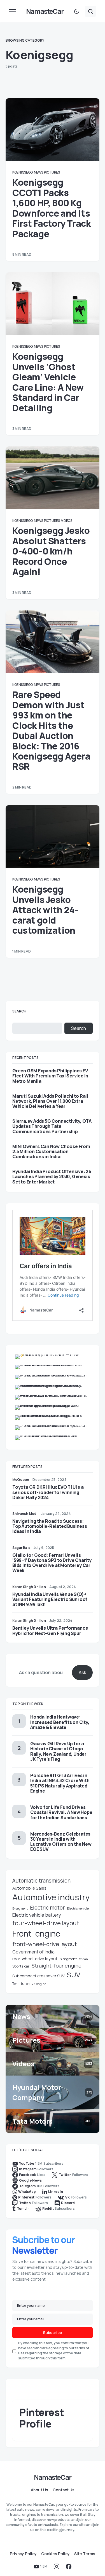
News (39, 172)
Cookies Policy (55, 2554)
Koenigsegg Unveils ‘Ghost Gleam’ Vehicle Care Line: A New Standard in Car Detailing (48, 382)
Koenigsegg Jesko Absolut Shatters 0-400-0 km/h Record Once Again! (51, 551)
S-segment (68, 1959)
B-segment (20, 1908)
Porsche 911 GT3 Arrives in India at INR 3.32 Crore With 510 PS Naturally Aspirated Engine (60, 1783)
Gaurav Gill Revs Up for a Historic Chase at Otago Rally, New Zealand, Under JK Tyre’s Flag (58, 1751)
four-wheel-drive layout (46, 1923)
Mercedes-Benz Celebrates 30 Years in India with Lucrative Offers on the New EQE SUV (61, 1842)
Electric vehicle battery (37, 1915)
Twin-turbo (21, 1984)
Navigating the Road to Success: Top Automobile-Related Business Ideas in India (50, 1526)
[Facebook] (69, 2566)
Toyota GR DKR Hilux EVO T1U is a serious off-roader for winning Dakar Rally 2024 (48, 1492)
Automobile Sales (29, 1888)
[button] (12, 11)
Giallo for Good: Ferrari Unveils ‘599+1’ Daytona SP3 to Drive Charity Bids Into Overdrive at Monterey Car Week (52, 1563)
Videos (67, 521)
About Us (39, 2490)
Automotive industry (51, 1897)
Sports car (21, 1966)
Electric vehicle (78, 1908)
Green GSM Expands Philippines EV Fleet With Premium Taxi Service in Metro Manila (50, 1076)
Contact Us (64, 2490)
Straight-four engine (57, 1966)
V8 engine (39, 1984)
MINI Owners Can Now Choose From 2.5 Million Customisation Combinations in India (51, 1152)
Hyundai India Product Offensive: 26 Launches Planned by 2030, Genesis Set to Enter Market (52, 1177)
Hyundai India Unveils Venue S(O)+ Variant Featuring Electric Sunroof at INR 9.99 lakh (50, 1599)
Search (19, 1011)
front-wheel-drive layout (45, 1944)
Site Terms (85, 2554)
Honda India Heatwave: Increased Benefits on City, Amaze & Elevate (60, 1722)
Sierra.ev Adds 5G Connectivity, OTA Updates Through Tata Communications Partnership (52, 1126)
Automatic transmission (41, 1881)
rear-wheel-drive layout (35, 1959)
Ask (82, 1672)
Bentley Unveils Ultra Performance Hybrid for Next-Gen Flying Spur (50, 1631)
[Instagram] (57, 2566)
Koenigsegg (23, 172)
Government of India (33, 1952)
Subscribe (53, 2333)
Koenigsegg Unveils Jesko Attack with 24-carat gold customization (45, 910)
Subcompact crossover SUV (39, 1976)
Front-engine (36, 1934)
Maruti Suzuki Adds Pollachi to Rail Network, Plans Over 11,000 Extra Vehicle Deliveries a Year (50, 1101)
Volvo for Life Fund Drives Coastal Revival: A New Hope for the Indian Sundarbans (61, 1812)
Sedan (83, 1959)
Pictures (52, 172)
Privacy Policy (23, 2554)
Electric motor (47, 1908)
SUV (74, 1975)
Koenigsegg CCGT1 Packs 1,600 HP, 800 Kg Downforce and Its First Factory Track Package (52, 208)
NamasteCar (45, 11)
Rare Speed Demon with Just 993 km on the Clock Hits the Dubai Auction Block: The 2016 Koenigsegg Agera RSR (51, 730)
